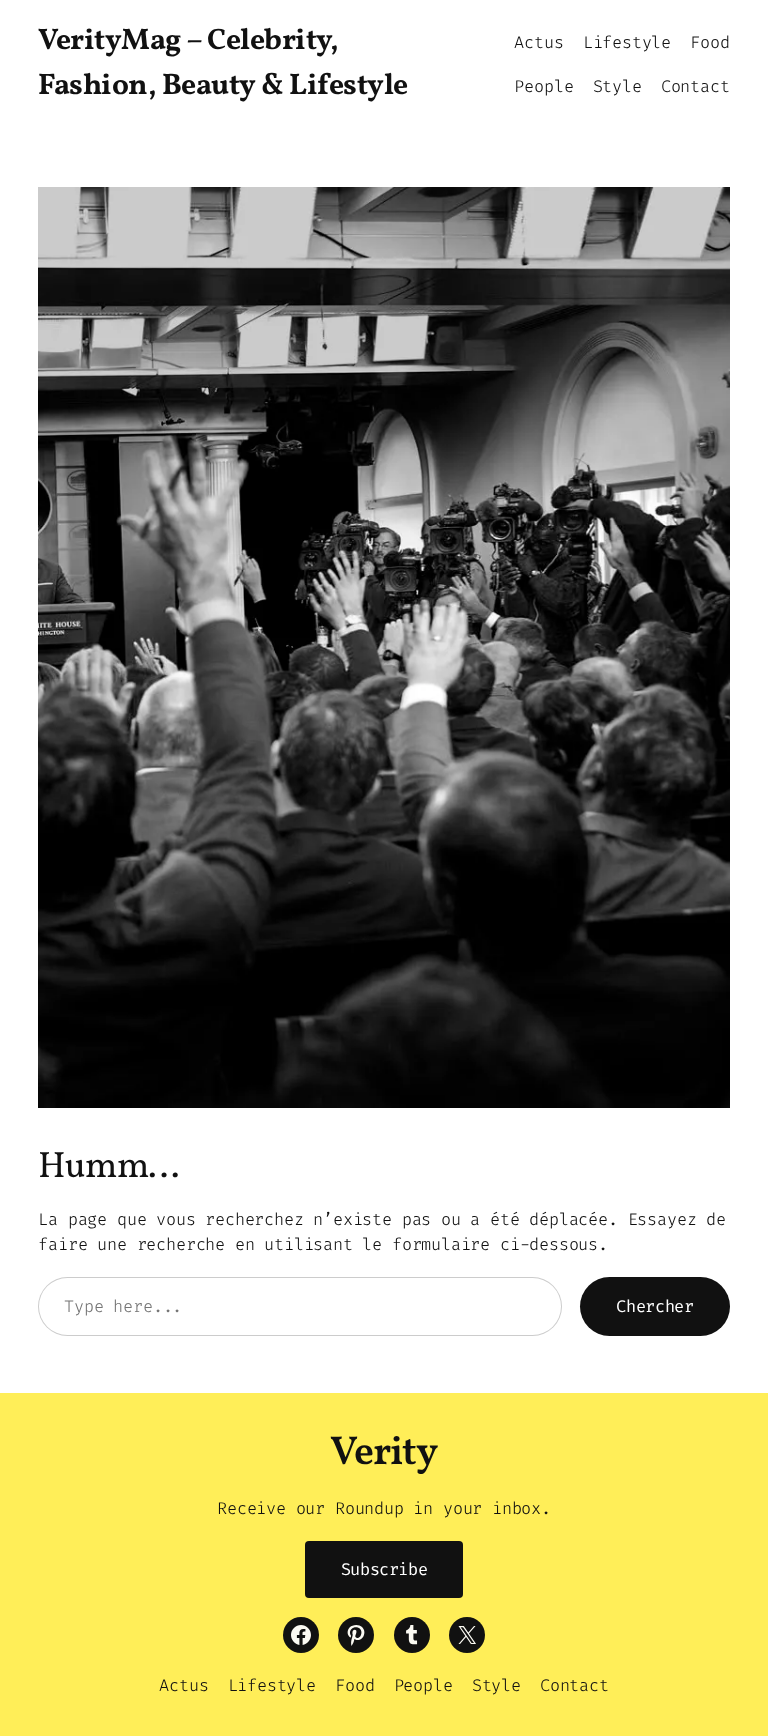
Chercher (654, 1306)
